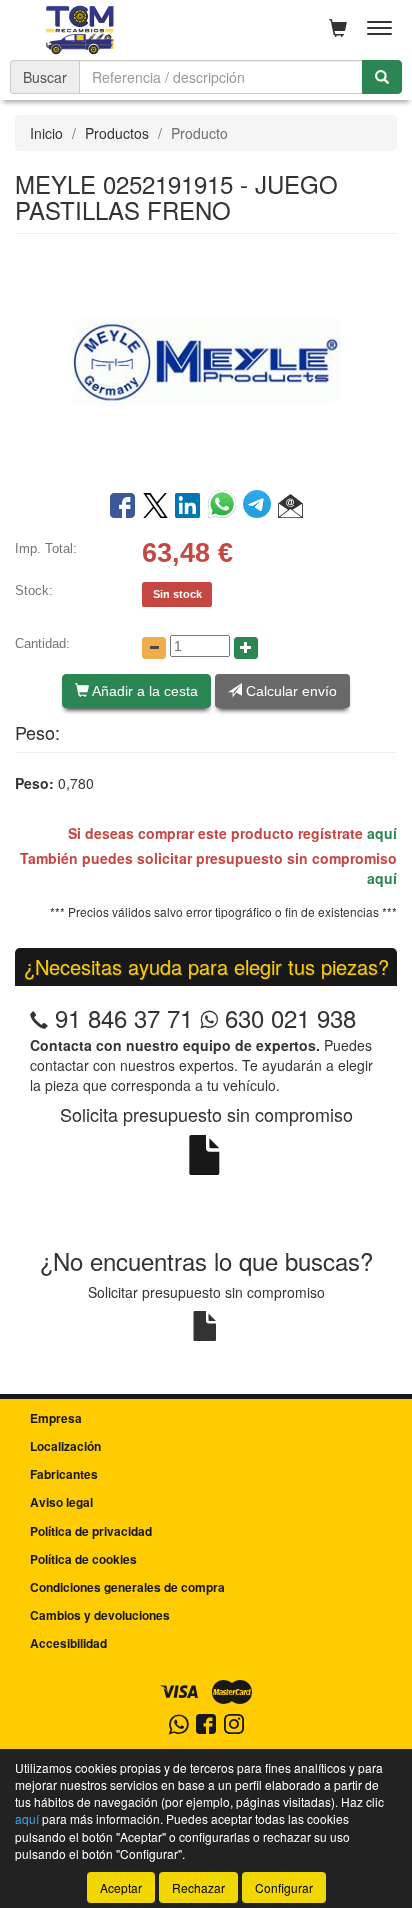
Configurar (284, 1887)
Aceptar (121, 1887)
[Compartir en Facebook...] (122, 507)
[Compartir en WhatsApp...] (225, 507)
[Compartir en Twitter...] (155, 507)
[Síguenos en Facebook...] (206, 1725)
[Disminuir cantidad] (154, 648)
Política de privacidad (91, 1531)
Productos (117, 133)
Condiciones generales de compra (127, 1587)
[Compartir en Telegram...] (260, 507)
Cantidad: (42, 643)
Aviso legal (61, 1502)
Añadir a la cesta (143, 691)
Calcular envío (289, 691)
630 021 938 (287, 1017)
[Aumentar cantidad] (246, 648)
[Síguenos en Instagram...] (234, 1725)
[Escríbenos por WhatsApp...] (178, 1725)
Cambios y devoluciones (100, 1615)
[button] (290, 507)
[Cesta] (338, 28)
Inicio (46, 133)
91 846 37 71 (124, 1017)
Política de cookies (83, 1559)
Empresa (56, 1418)
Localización (65, 1446)
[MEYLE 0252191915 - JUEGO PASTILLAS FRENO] (206, 360)
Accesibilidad (68, 1643)
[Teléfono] (39, 1017)
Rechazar (198, 1887)
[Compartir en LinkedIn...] (188, 507)
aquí (382, 833)
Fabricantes (64, 1474)
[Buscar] (382, 77)
